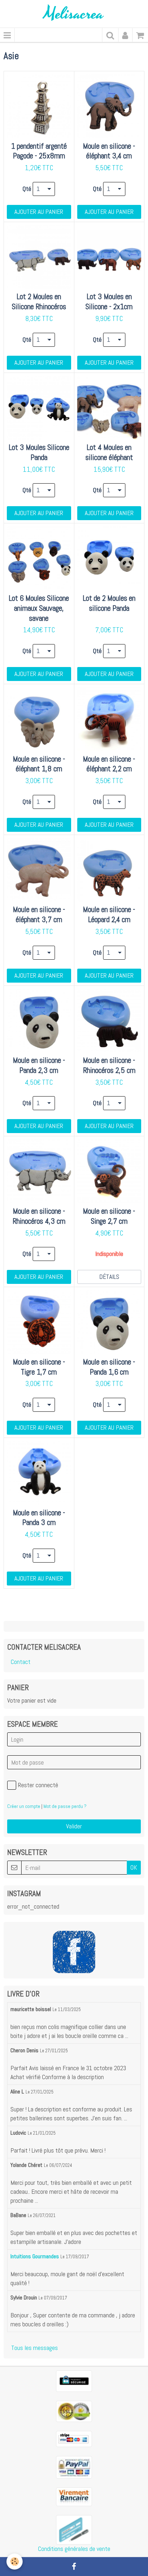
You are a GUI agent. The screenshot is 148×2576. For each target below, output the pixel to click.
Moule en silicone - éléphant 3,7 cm (39, 915)
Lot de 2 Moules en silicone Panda (109, 603)
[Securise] (74, 2381)
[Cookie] (15, 2561)
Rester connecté (38, 1785)
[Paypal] (74, 2467)
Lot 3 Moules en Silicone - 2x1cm (109, 302)
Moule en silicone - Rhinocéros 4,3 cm (39, 1216)
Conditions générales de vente (74, 2549)
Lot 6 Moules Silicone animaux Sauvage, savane (39, 608)
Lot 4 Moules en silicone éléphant (109, 453)
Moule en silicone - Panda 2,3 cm (39, 1066)
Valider (74, 1826)
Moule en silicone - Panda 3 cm (39, 1518)
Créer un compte (24, 1806)
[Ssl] (74, 2411)
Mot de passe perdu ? (65, 1806)
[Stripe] (74, 2438)
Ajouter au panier (39, 212)
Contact (21, 1662)
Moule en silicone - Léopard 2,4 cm (109, 915)
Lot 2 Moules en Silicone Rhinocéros (39, 302)
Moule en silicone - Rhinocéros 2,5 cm (109, 1066)
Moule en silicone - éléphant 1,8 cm (39, 764)
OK (134, 1867)
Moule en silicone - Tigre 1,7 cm (39, 1367)
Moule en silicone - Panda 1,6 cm (109, 1367)
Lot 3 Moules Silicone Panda (39, 453)
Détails (109, 1277)
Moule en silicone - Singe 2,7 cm (109, 1216)
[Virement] (74, 2496)
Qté (27, 189)
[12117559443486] (74, 2529)
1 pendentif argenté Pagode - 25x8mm (39, 151)
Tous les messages (34, 2348)
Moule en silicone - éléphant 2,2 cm (109, 764)
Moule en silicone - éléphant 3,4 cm (109, 151)
